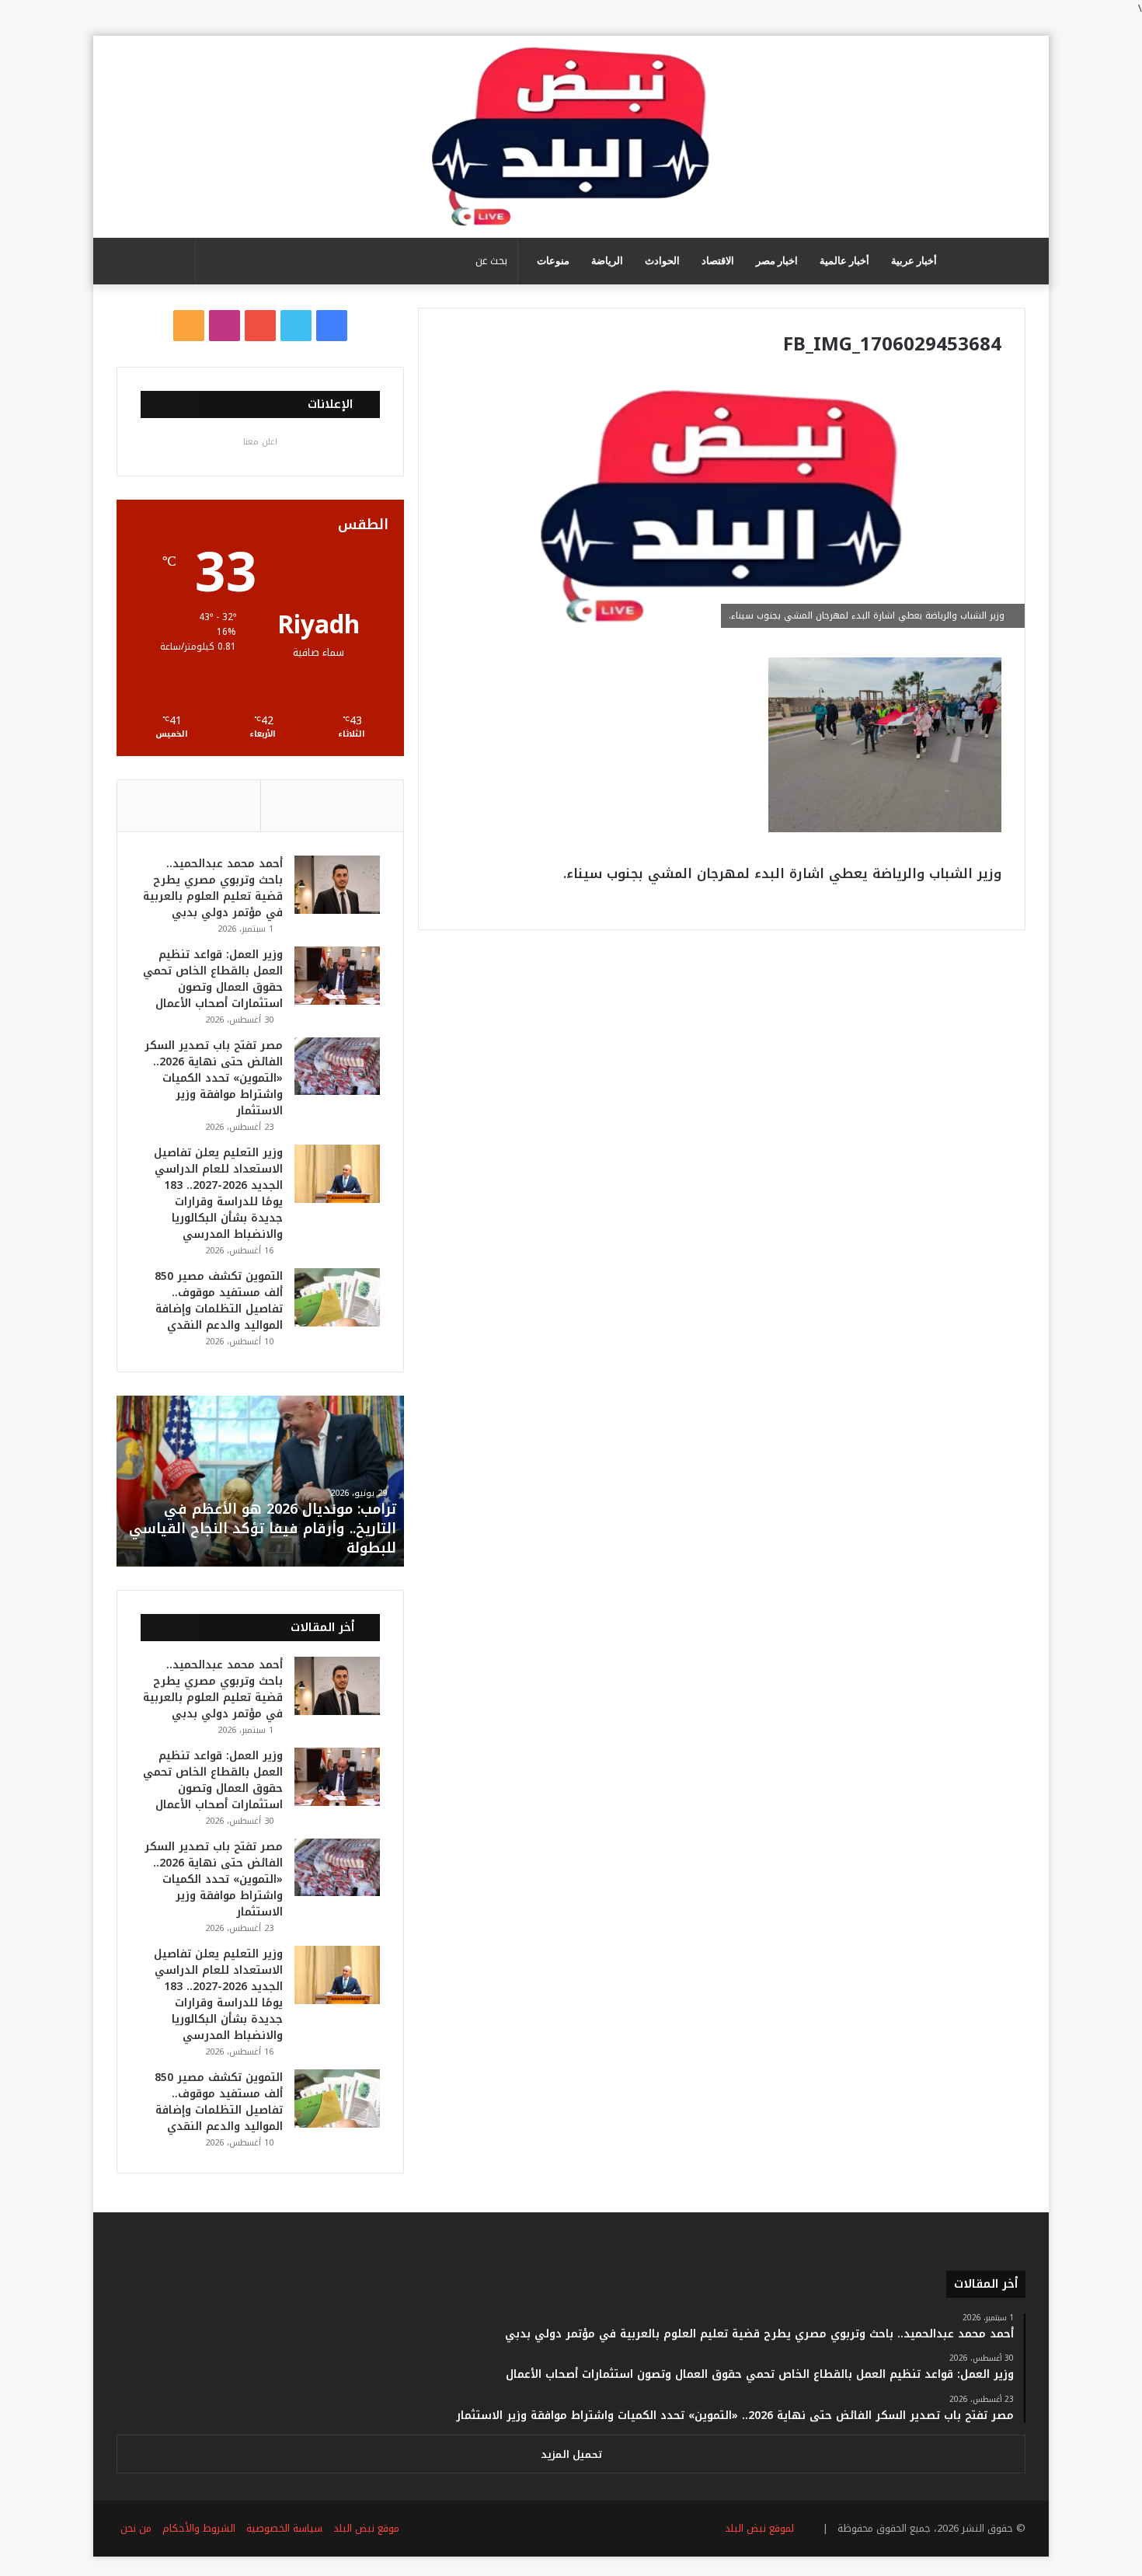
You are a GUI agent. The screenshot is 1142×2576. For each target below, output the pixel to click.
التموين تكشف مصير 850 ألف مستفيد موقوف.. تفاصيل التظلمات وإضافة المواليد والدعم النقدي (219, 1301)
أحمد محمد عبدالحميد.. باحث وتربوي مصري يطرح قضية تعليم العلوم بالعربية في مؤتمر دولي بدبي (213, 888)
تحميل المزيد (571, 2454)
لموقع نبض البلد (756, 2528)
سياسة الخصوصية (284, 2528)
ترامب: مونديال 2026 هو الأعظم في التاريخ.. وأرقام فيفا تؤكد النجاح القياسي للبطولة (263, 1529)
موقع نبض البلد (366, 2528)
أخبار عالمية (844, 261)
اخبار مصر (777, 261)
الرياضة (607, 261)
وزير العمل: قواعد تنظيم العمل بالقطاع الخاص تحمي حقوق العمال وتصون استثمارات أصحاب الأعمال (213, 979)
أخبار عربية (914, 261)
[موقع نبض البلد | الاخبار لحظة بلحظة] (571, 137)
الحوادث (662, 261)
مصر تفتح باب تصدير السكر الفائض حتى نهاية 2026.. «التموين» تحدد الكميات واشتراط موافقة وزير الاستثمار (214, 1078)
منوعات (553, 261)
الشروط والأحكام (199, 2528)
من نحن (136, 2528)
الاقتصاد (718, 261)
